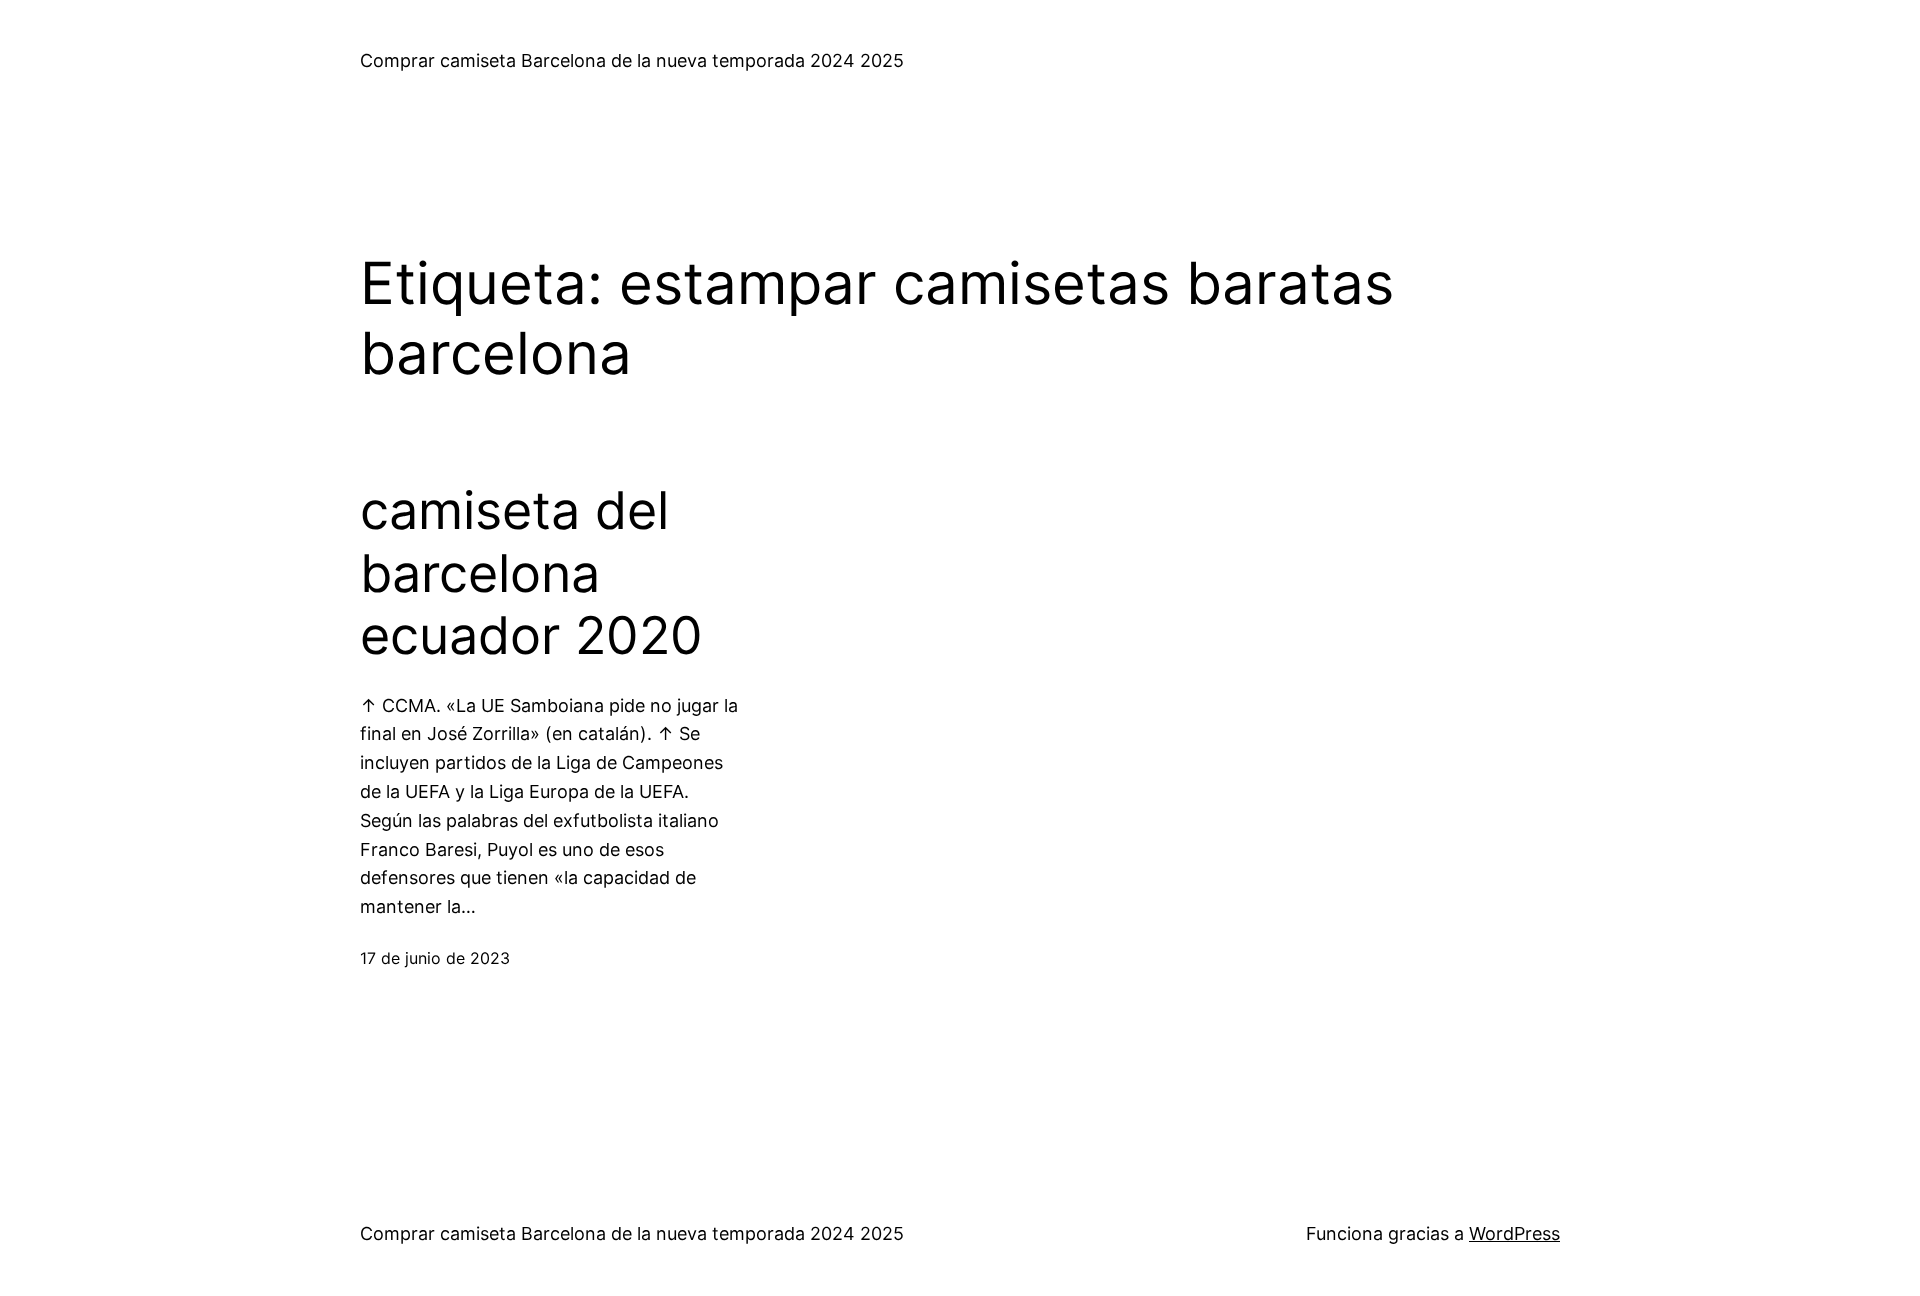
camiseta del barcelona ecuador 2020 (531, 573)
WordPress (1514, 1233)
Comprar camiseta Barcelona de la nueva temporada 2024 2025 (632, 60)
